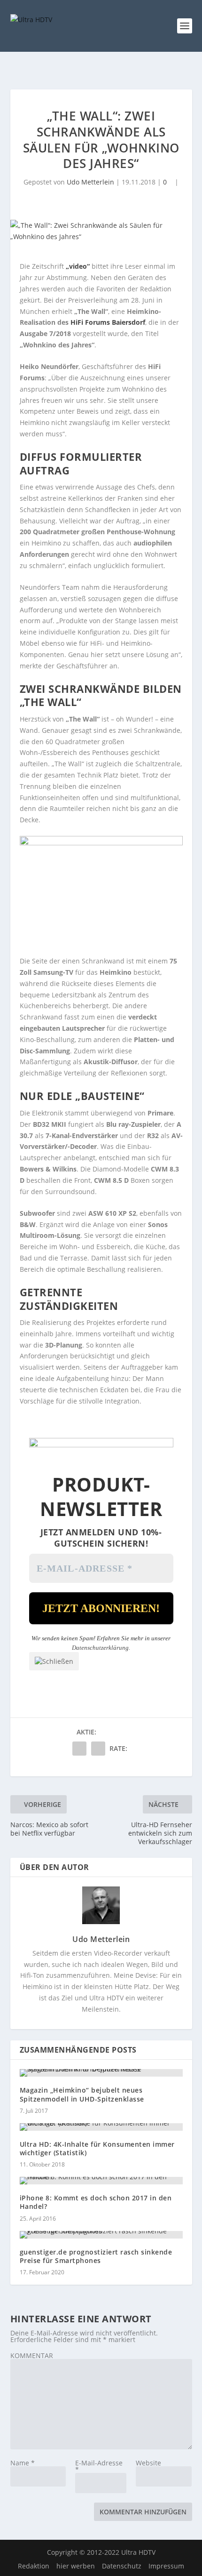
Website (148, 2463)
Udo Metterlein (90, 182)
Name (23, 2463)
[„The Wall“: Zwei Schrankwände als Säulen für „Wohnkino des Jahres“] (101, 231)
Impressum (166, 2566)
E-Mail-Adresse (99, 2466)
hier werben (76, 2566)
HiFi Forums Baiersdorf (108, 322)
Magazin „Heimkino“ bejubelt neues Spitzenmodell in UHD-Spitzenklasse (82, 2094)
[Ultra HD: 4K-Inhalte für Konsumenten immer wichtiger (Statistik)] (101, 2127)
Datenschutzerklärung (100, 1648)
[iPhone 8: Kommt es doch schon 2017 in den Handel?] (101, 2181)
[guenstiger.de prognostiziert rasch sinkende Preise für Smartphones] (101, 2235)
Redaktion (34, 2566)
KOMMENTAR (32, 2355)
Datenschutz (122, 2566)
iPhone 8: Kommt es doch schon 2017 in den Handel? (96, 2202)
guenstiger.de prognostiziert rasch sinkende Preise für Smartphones (96, 2256)
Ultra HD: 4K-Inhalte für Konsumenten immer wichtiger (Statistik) (97, 2148)
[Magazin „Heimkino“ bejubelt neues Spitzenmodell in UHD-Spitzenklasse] (101, 2073)
